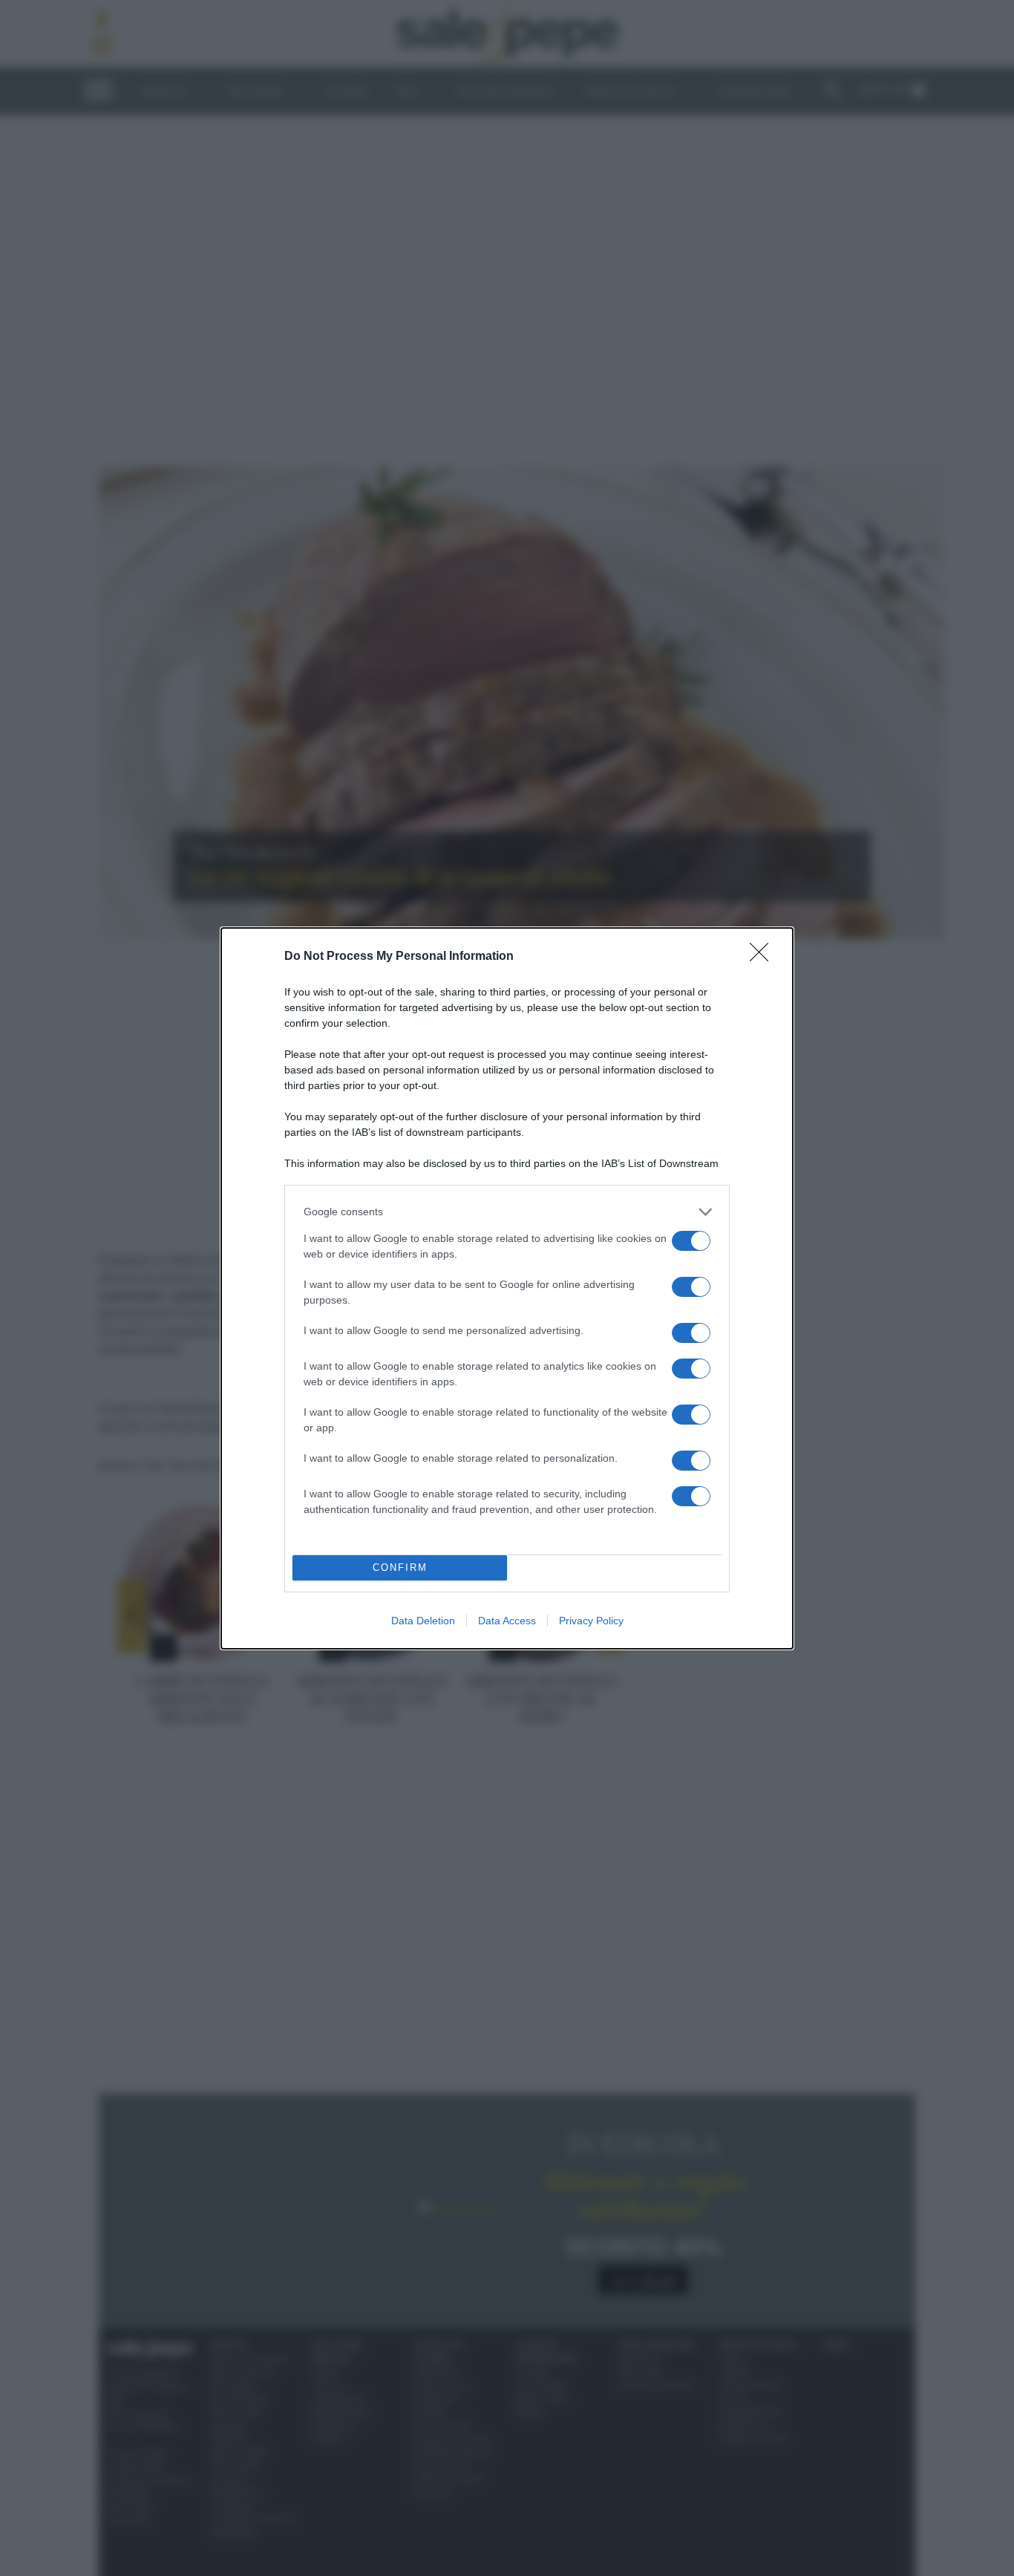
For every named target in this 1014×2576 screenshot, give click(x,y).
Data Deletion (423, 1621)
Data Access (507, 1621)
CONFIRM (400, 1567)
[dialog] (507, 1288)
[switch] (691, 1241)
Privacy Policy (591, 1621)
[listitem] (507, 1212)
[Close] (764, 957)
